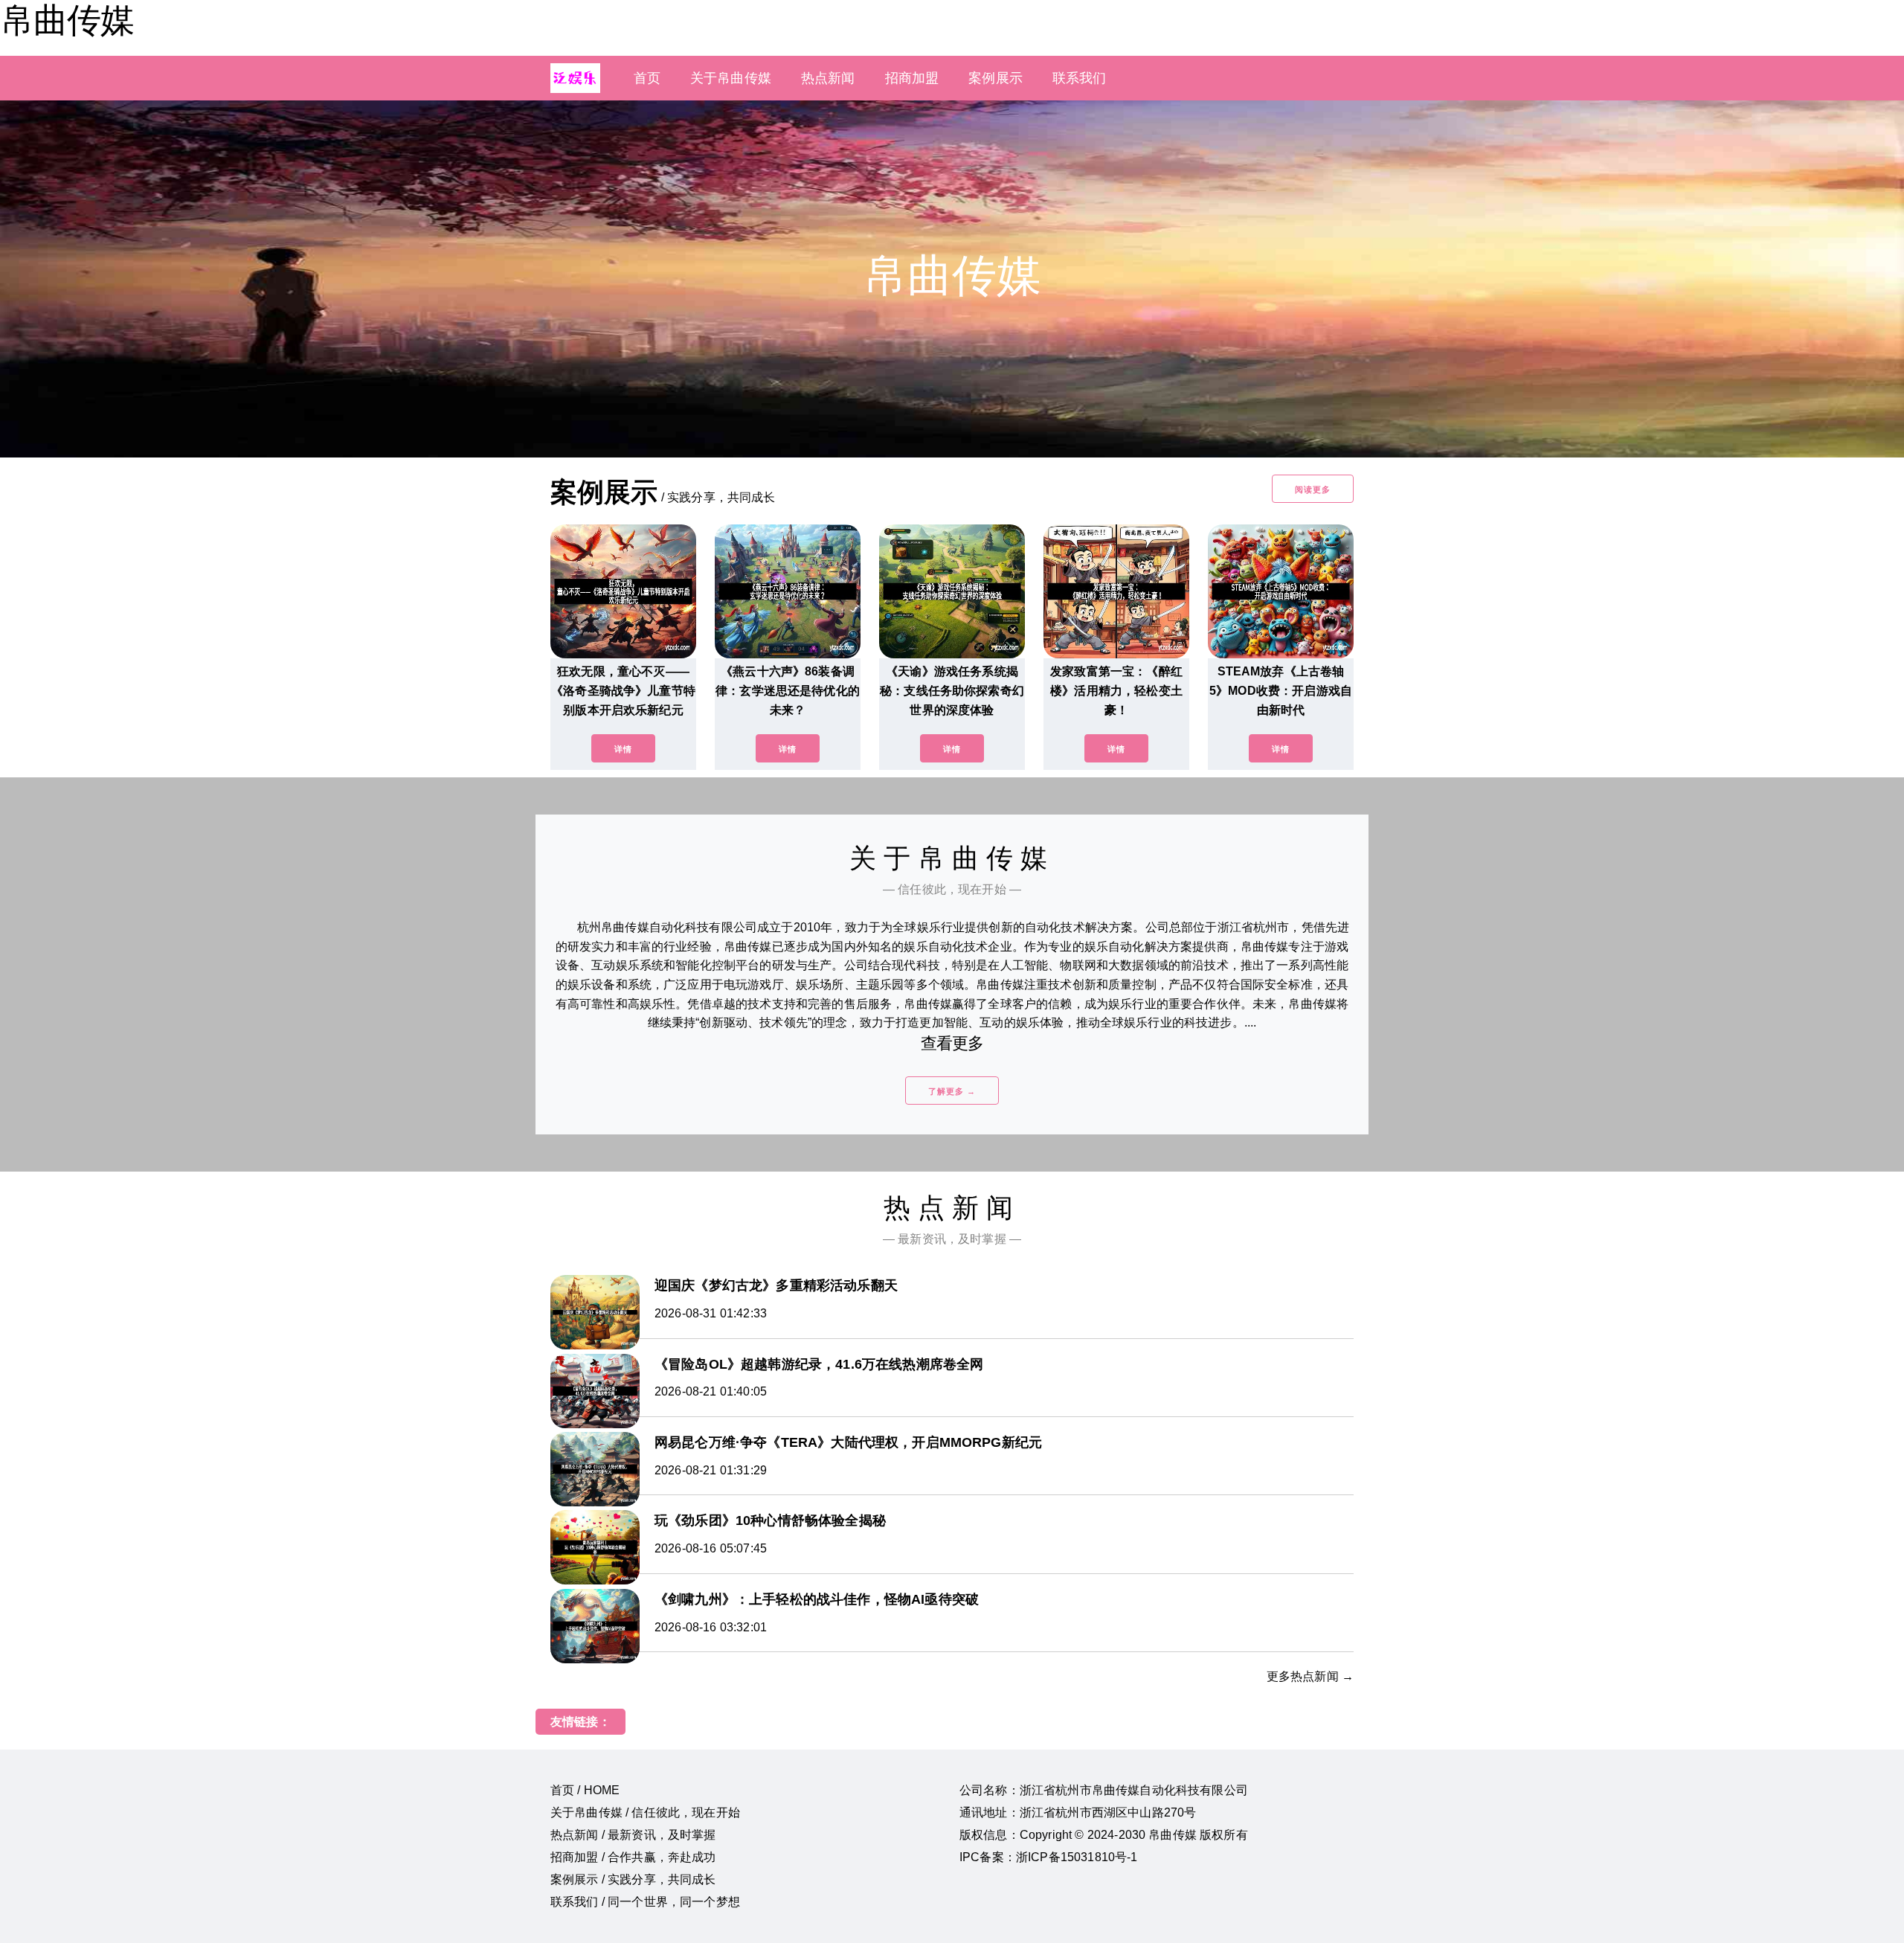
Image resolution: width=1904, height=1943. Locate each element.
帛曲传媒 (67, 20)
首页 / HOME (585, 1790)
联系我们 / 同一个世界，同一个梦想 (645, 1902)
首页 (647, 78)
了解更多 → (952, 1091)
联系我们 (1080, 78)
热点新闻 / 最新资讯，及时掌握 (633, 1835)
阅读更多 (1313, 489)
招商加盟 (912, 78)
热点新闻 (828, 78)
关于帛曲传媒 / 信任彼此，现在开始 (645, 1812)
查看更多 (952, 1043)
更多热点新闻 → (1310, 1676)
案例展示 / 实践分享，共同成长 (633, 1879)
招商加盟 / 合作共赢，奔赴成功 (633, 1857)
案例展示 (996, 78)
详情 (623, 749)
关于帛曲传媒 (731, 78)
